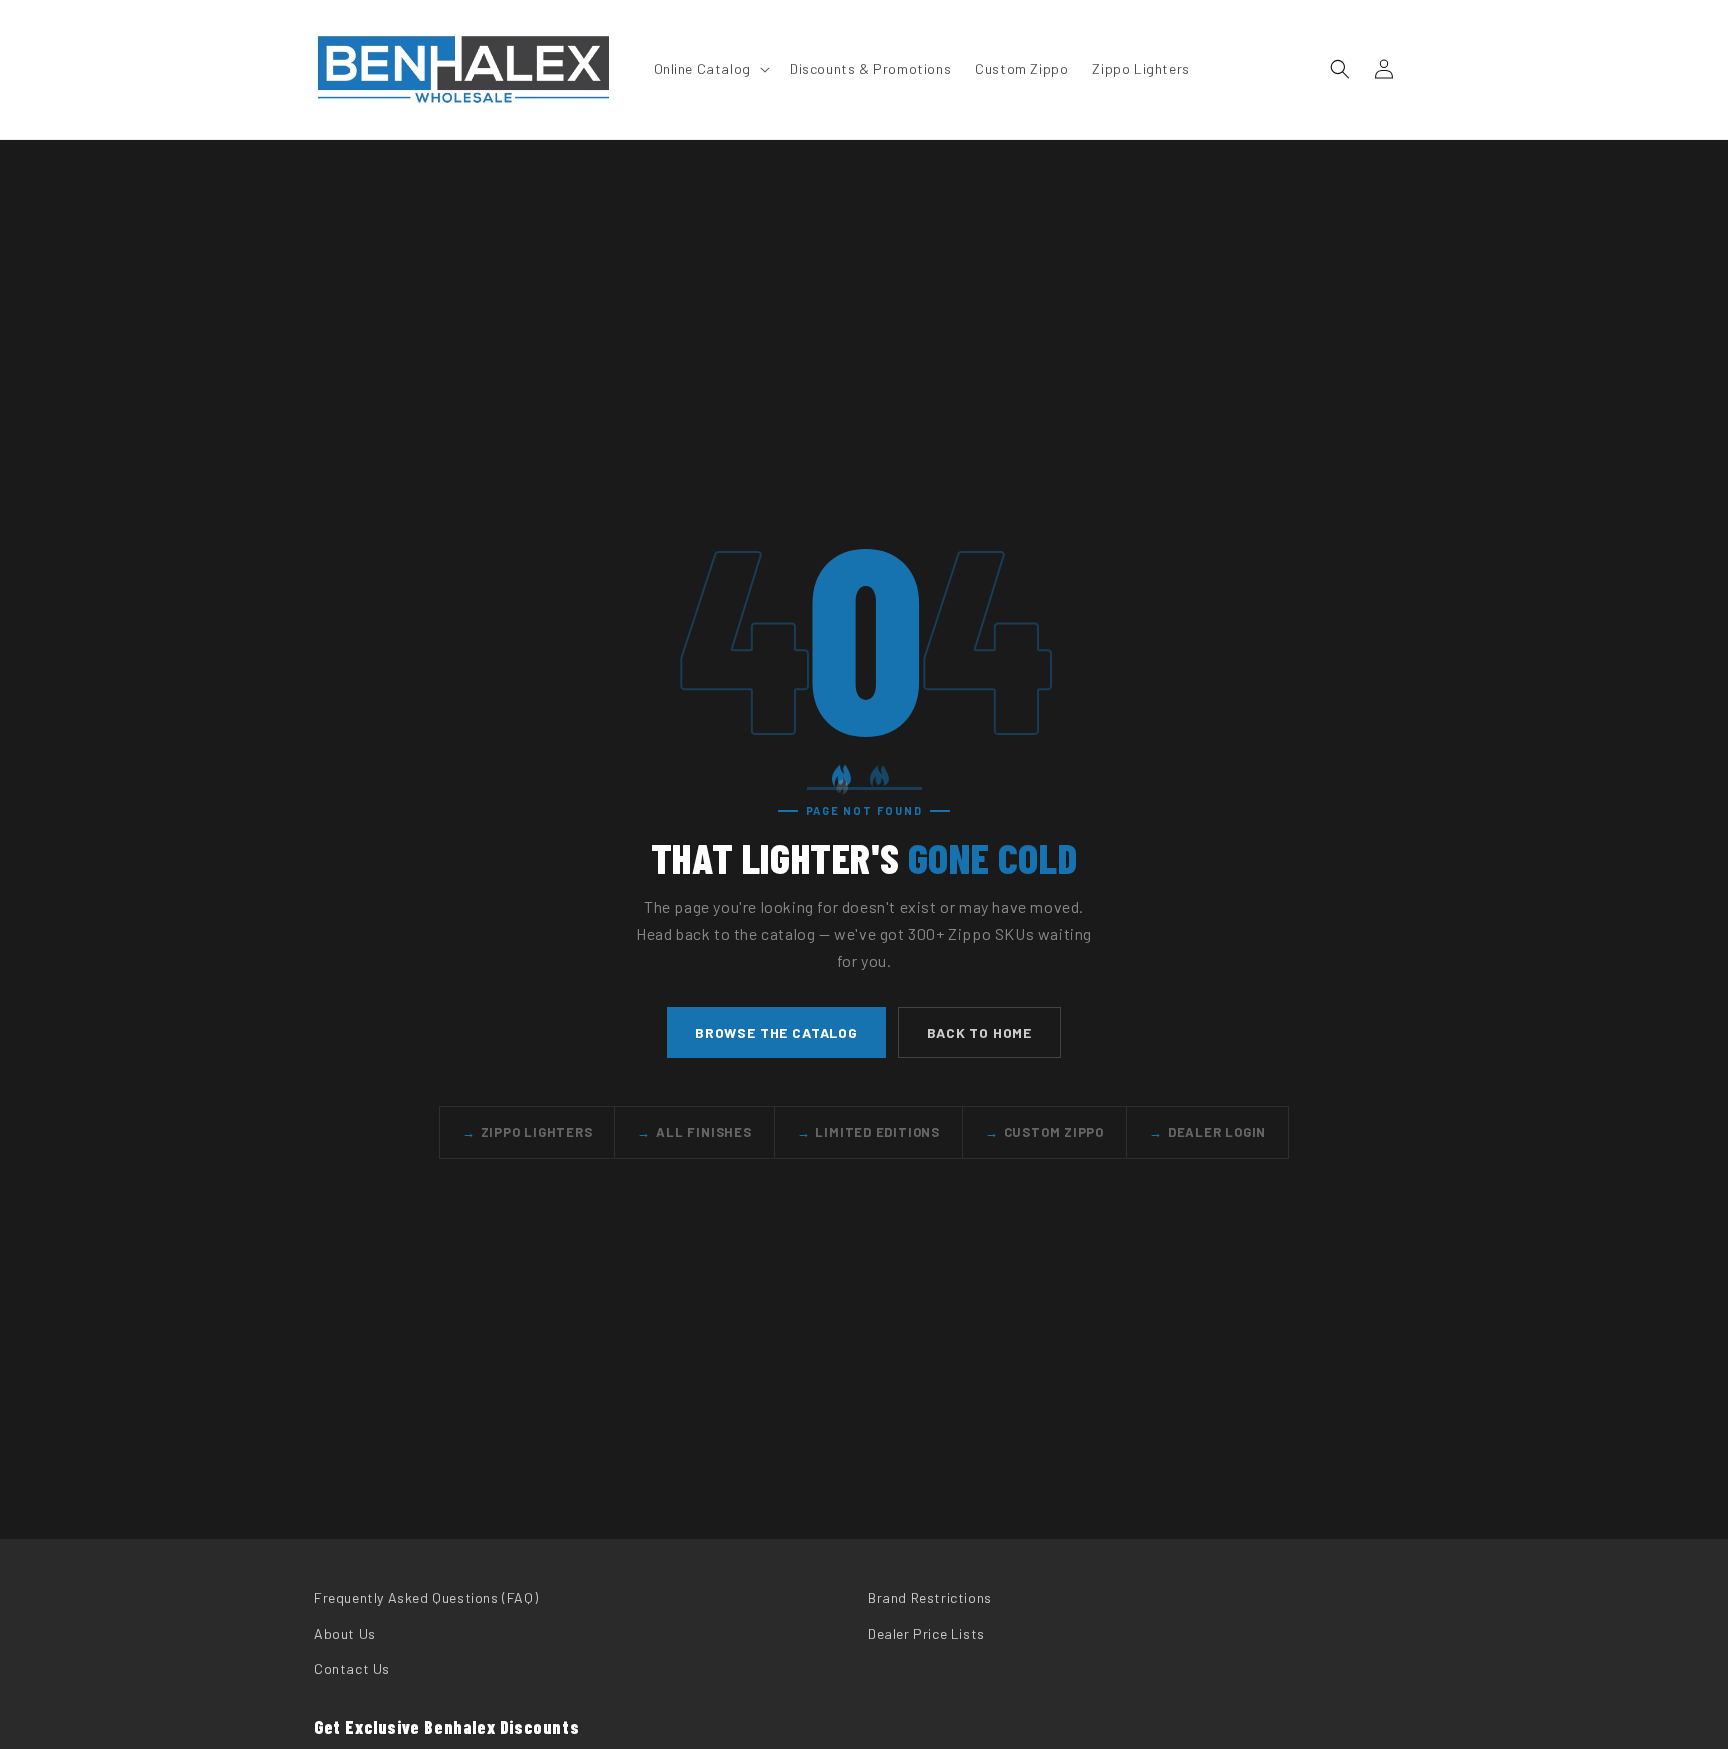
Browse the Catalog (776, 1031)
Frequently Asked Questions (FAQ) (426, 1597)
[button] (710, 69)
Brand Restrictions (930, 1597)
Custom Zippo (1044, 1132)
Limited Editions (868, 1132)
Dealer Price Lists (926, 1632)
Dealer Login (1207, 1132)
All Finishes (694, 1132)
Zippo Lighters (527, 1132)
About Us (345, 1632)
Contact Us (352, 1667)
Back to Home (979, 1031)
